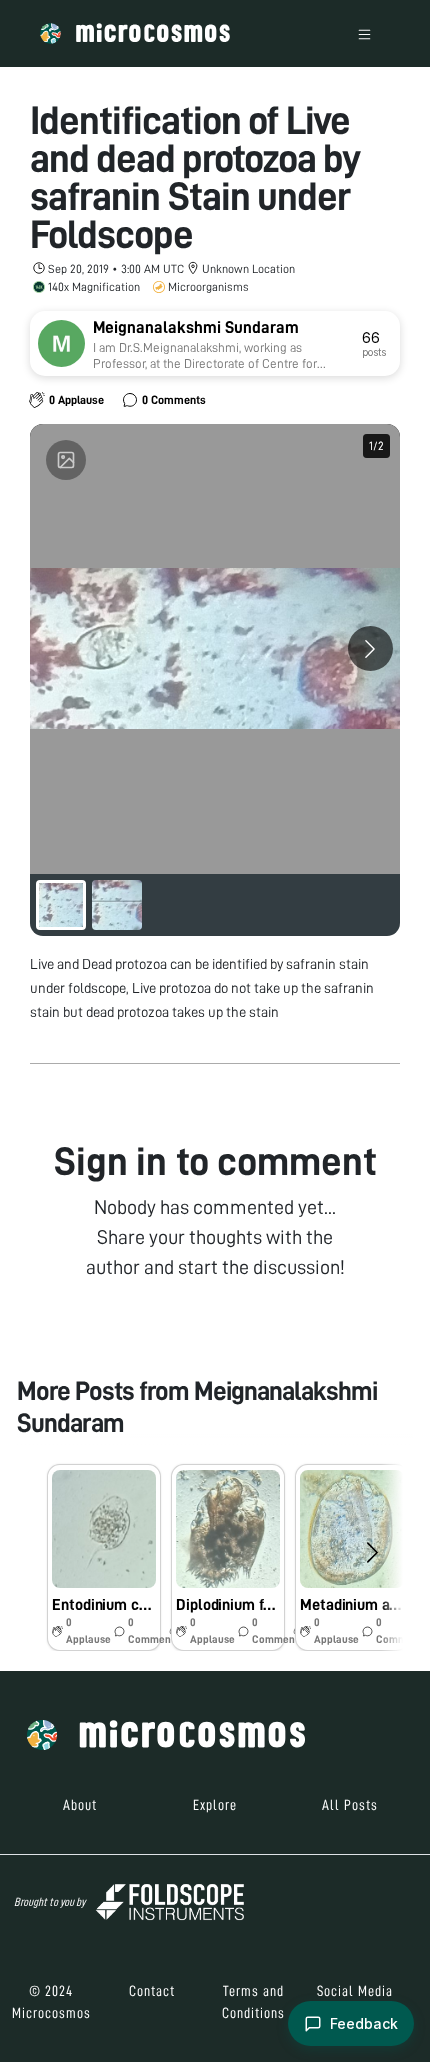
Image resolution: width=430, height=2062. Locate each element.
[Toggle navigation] (364, 33)
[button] (104, 1557)
